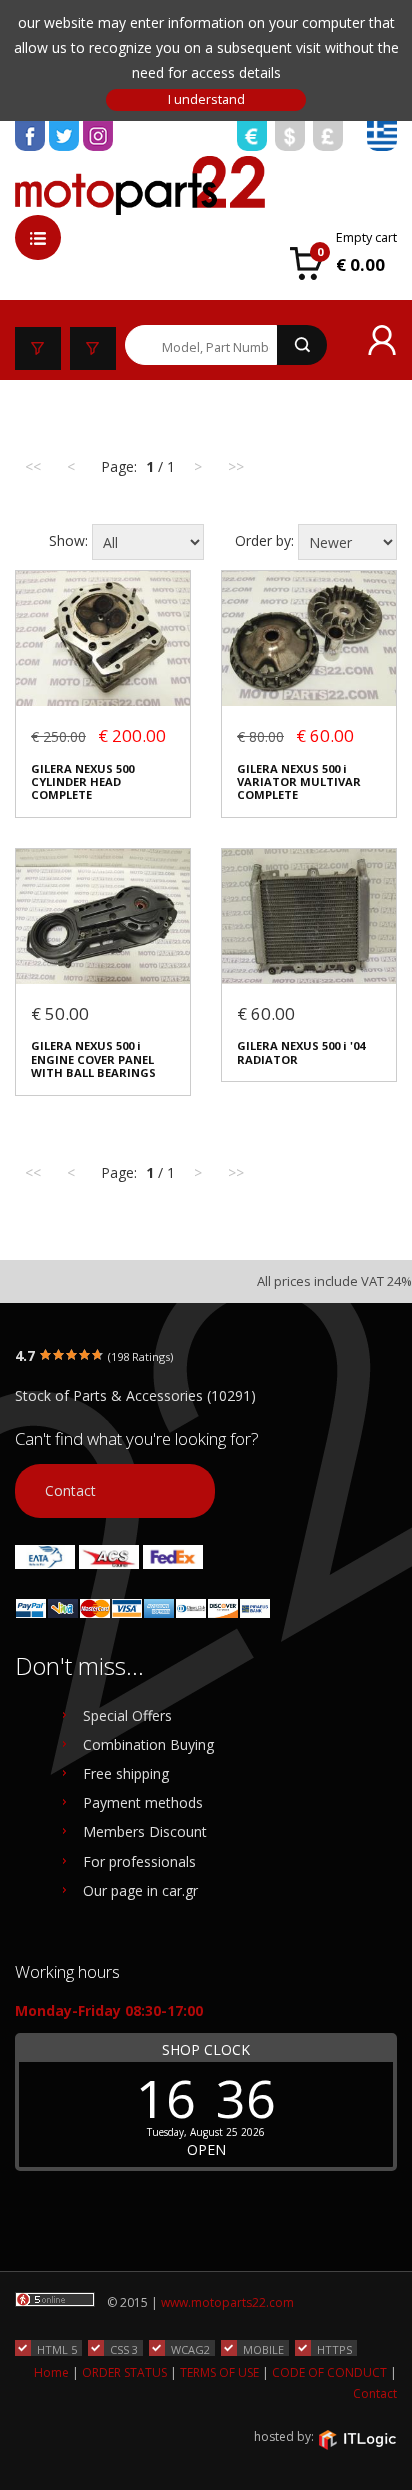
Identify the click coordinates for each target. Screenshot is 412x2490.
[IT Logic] (357, 2438)
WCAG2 (190, 2349)
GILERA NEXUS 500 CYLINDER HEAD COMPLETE (82, 782)
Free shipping (126, 1773)
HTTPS (334, 2349)
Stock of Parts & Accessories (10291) (135, 1395)
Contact (70, 1490)
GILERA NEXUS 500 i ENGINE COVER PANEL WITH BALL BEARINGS (93, 1059)
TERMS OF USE (219, 2372)
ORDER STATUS (124, 2372)
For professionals (139, 1861)
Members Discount (145, 1831)
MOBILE (263, 2349)
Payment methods (143, 1802)
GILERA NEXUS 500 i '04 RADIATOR (301, 1052)
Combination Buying (148, 1744)
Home (51, 2372)
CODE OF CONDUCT (329, 2372)
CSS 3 (124, 2349)
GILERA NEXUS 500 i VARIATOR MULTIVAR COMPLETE (299, 782)
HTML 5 (57, 2349)
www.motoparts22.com (227, 2302)
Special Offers (127, 1715)
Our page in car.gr (140, 1890)
